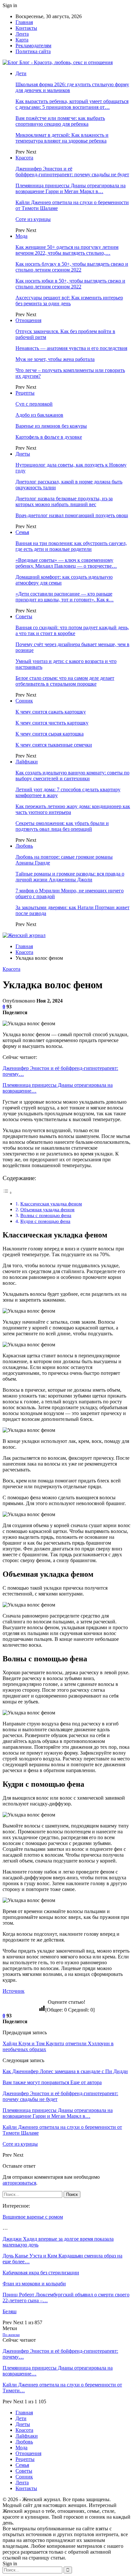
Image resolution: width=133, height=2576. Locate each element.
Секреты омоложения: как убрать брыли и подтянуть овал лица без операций (62, 826)
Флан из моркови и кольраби (34, 2284)
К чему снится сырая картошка (50, 734)
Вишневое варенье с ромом (33, 2217)
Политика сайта (33, 51)
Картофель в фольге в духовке (49, 437)
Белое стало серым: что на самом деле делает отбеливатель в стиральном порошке (65, 681)
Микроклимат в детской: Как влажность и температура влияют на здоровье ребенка (62, 138)
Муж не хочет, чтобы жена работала (55, 359)
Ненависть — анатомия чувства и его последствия (71, 348)
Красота (24, 158)
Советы (24, 616)
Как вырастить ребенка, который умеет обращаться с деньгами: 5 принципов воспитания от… (72, 104)
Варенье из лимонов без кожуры (51, 426)
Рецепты (25, 393)
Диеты (23, 454)
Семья (22, 532)
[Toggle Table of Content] (7, 1193)
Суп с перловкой (34, 404)
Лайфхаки (27, 762)
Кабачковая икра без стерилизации (41, 2273)
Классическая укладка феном (51, 1204)
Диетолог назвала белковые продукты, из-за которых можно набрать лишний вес (64, 501)
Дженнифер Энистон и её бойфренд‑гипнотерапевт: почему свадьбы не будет (72, 172)
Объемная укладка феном (47, 1209)
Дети (21, 73)
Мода (21, 236)
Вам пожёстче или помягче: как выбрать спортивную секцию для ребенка (60, 121)
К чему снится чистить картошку (52, 723)
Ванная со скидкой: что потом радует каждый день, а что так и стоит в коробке (72, 630)
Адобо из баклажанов (39, 415)
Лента (22, 34)
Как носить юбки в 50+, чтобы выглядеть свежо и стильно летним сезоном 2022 (70, 284)
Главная (24, 22)
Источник (14, 1991)
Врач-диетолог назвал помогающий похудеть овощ (72, 515)
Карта (22, 40)
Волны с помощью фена (46, 1215)
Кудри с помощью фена (45, 1221)
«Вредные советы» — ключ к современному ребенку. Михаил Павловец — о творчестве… (66, 563)
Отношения (28, 320)
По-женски (11, 2335)
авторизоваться (19, 2183)
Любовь (24, 846)
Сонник (24, 701)
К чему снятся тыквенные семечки (54, 745)
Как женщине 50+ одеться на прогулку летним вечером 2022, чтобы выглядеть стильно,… (67, 250)
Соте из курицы (33, 219)
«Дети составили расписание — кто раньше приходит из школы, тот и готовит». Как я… (65, 597)
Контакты (26, 28)
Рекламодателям (33, 46)
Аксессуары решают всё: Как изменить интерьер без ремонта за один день (69, 301)
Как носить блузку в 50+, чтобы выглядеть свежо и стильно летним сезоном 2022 (72, 267)
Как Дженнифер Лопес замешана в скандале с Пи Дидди (65, 2071)
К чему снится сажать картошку (51, 712)
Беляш (10, 2311)
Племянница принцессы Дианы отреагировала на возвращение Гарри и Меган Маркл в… (71, 188)
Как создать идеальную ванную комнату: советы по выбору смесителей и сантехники (72, 776)
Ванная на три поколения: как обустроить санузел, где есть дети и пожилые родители (71, 546)
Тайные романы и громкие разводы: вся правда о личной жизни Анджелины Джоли (70, 877)
